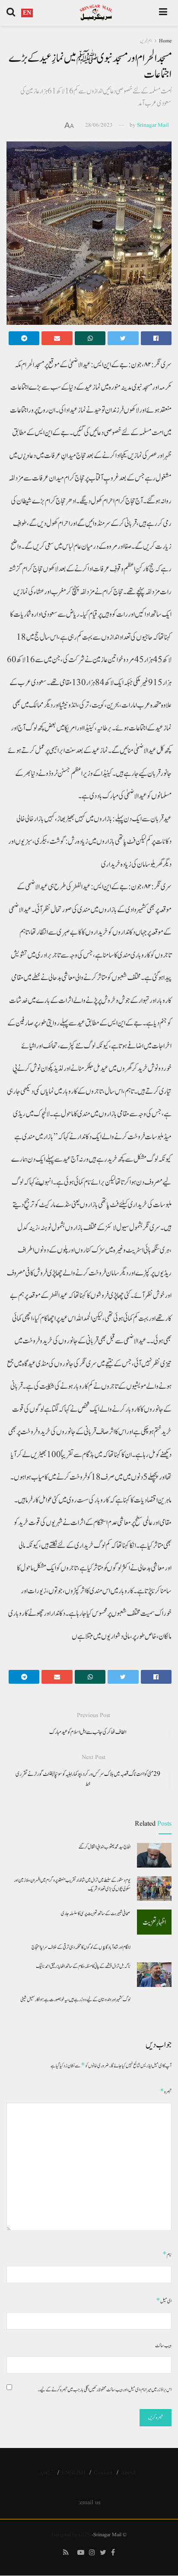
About (128, 2473)
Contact (103, 2473)
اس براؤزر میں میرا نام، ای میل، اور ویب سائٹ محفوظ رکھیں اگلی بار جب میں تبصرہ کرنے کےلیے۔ (105, 2390)
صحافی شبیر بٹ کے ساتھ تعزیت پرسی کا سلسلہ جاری (96, 1913)
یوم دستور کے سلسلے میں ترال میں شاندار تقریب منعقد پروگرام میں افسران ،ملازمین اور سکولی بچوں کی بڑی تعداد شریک (72, 1884)
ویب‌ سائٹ (163, 2345)
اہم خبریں (146, 41)
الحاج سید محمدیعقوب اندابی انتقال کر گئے (105, 1847)
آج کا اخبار (46, 2473)
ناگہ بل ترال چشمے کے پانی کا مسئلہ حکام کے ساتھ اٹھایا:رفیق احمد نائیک (83, 1966)
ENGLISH (73, 2473)
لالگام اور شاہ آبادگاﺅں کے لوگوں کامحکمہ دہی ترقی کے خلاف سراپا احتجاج (81, 1947)
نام (167, 2254)
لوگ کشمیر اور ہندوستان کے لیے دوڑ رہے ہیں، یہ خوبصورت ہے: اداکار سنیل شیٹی (75, 1999)
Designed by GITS (71, 2535)
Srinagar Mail (153, 125)
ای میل (164, 2301)
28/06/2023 (99, 125)
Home (165, 41)
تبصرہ (166, 2091)
